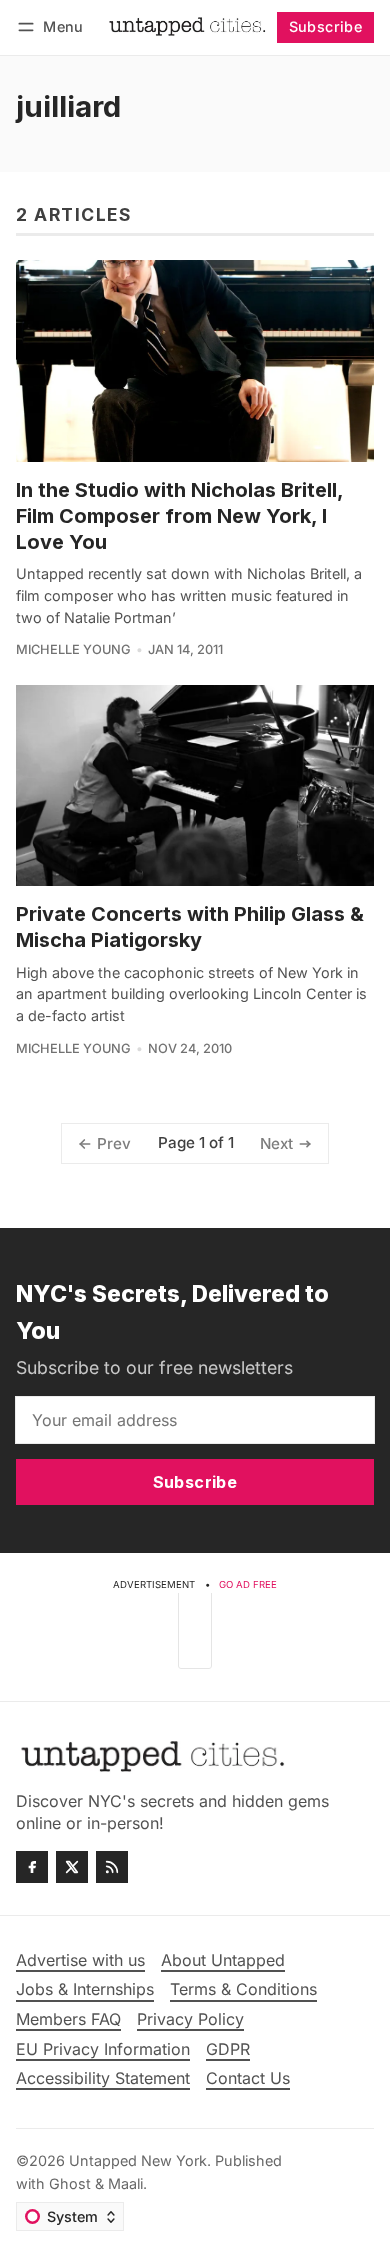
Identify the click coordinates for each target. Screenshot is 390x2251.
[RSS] (112, 1867)
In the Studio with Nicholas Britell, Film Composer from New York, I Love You (179, 516)
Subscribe (326, 26)
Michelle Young (73, 649)
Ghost (70, 2183)
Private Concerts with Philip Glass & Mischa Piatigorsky (190, 927)
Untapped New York (138, 2160)
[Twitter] (72, 1867)
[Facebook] (32, 1867)
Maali (125, 2183)
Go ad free (248, 1584)
